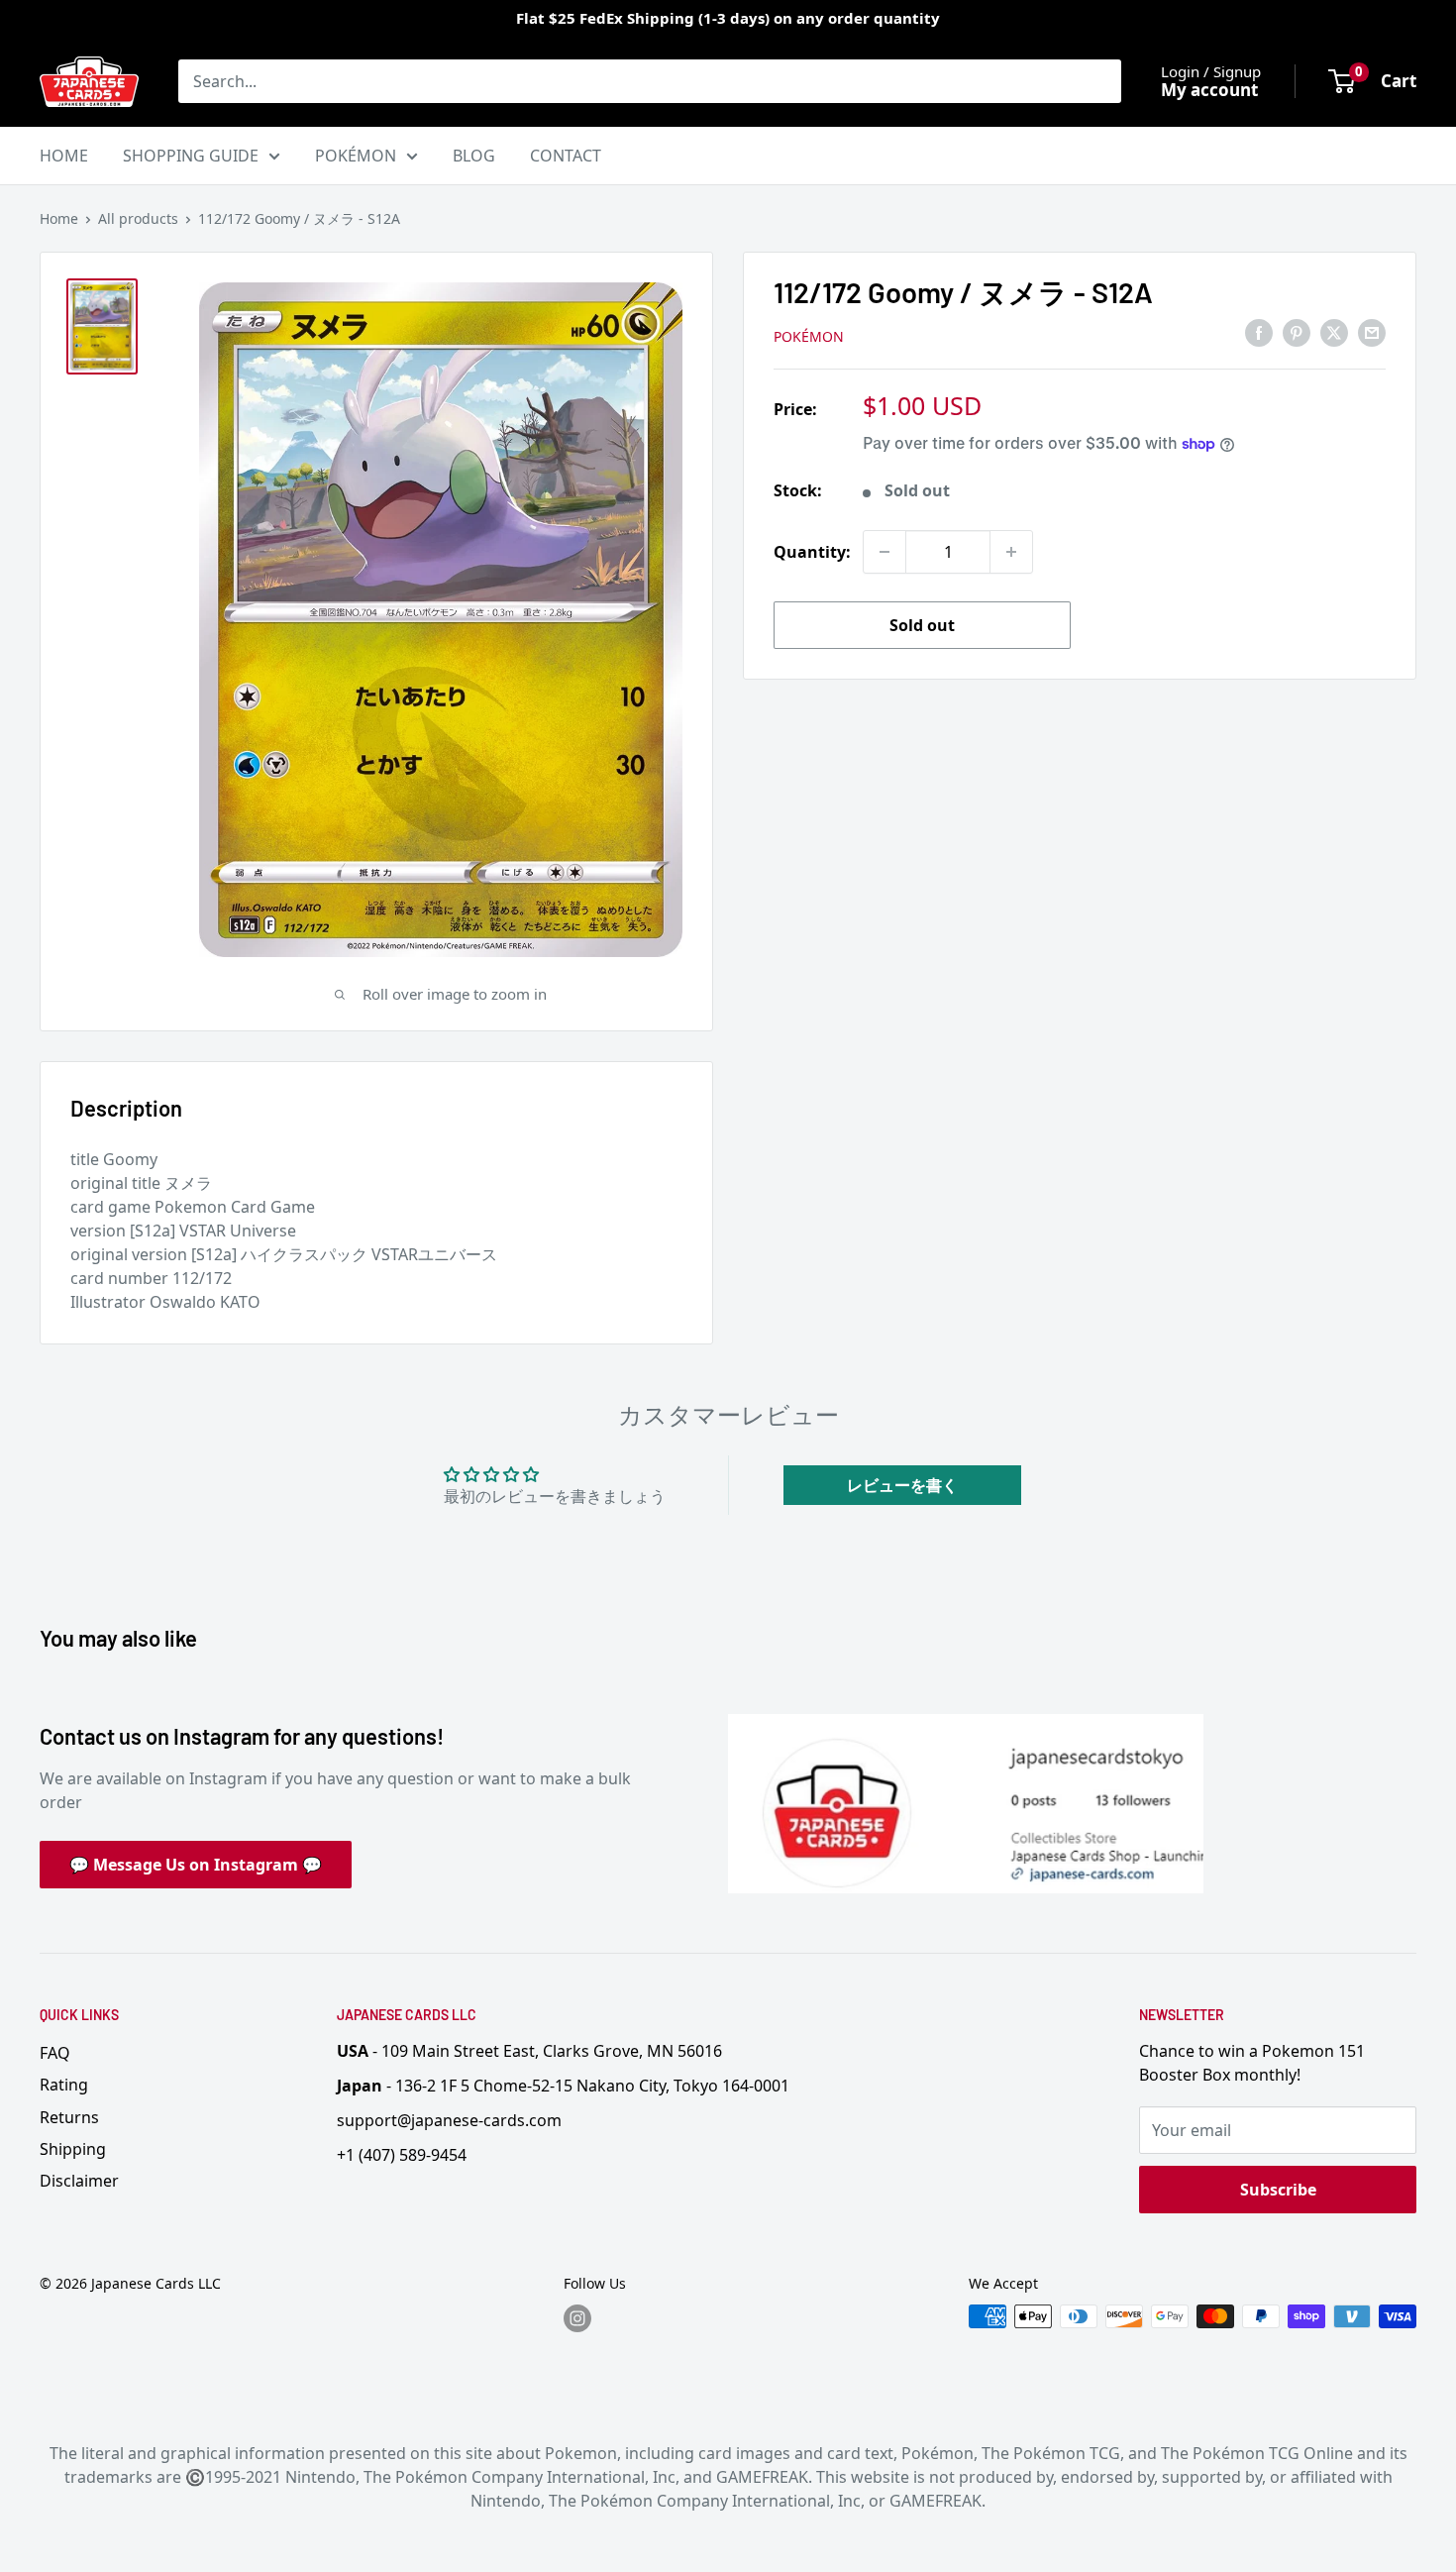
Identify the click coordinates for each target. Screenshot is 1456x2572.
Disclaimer (79, 2181)
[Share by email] (1372, 333)
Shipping (73, 2149)
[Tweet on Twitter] (1334, 333)
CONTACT (566, 156)
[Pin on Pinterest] (1297, 333)
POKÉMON (356, 156)
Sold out (922, 625)
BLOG (474, 156)
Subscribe (1278, 2190)
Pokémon (809, 336)
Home (59, 218)
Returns (69, 2117)
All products (138, 218)
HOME (64, 156)
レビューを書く (902, 1485)
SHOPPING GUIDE (191, 156)
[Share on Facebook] (1259, 333)
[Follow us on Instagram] (577, 2318)
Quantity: (812, 552)
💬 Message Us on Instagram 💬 (196, 1865)
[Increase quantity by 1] (1011, 552)
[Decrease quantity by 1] (884, 552)
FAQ (55, 2053)
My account (1209, 90)
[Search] (1096, 81)
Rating (64, 2085)
